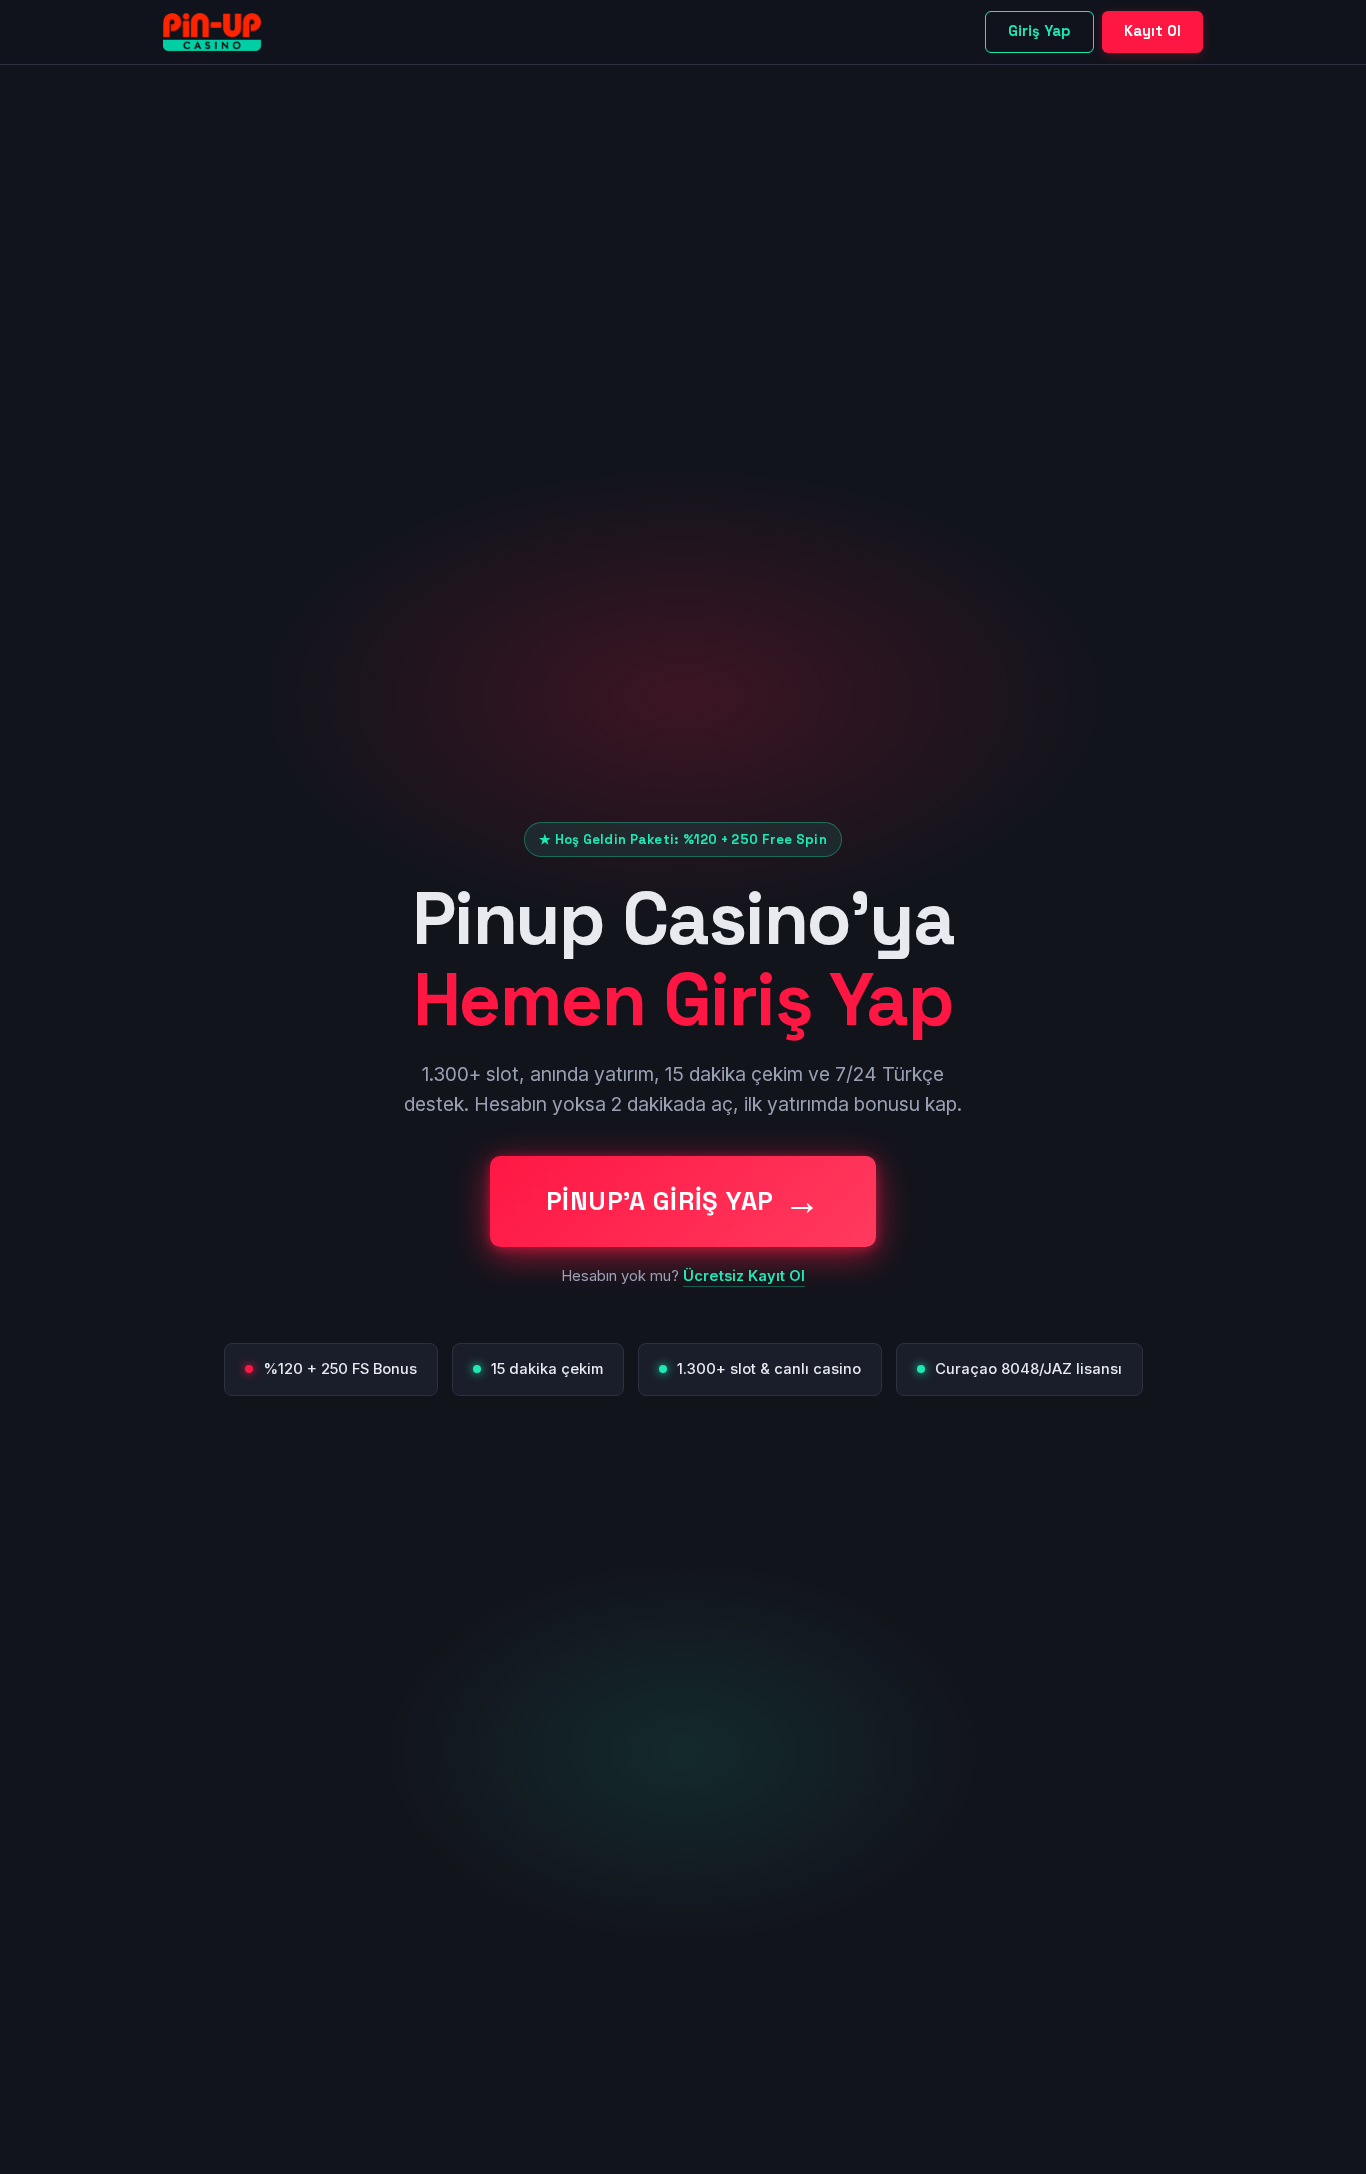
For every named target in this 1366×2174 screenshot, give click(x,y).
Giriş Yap (1039, 31)
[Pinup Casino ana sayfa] (212, 32)
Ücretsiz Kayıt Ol (744, 1276)
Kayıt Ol (1152, 31)
